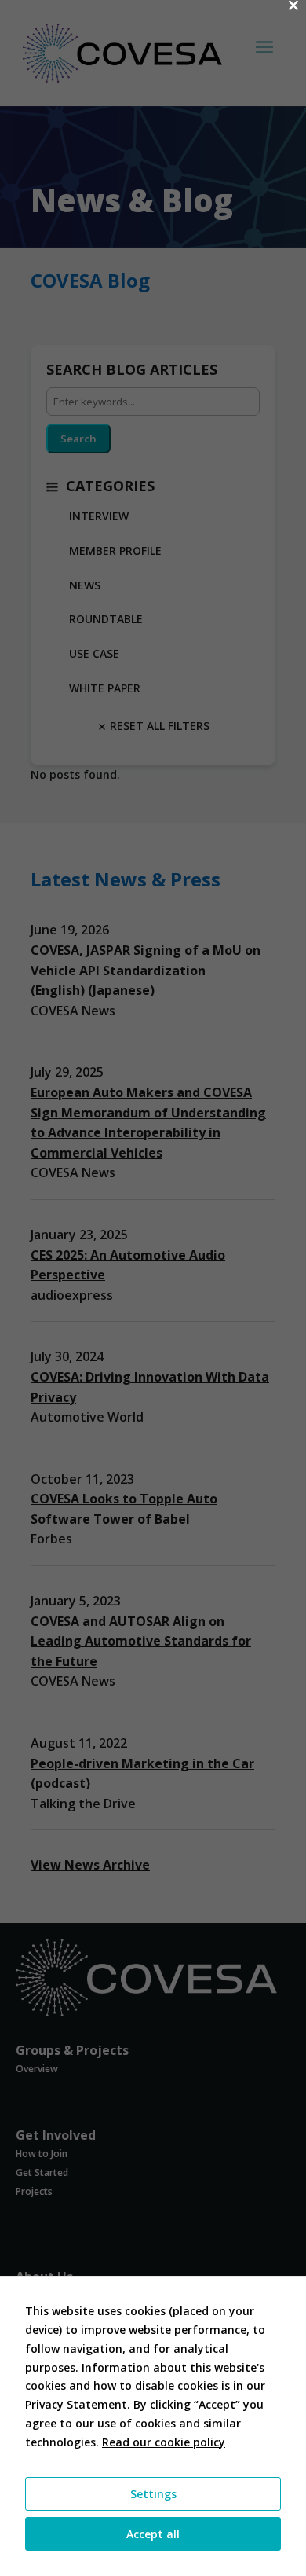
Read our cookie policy (164, 2442)
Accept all (153, 2534)
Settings (153, 2494)
